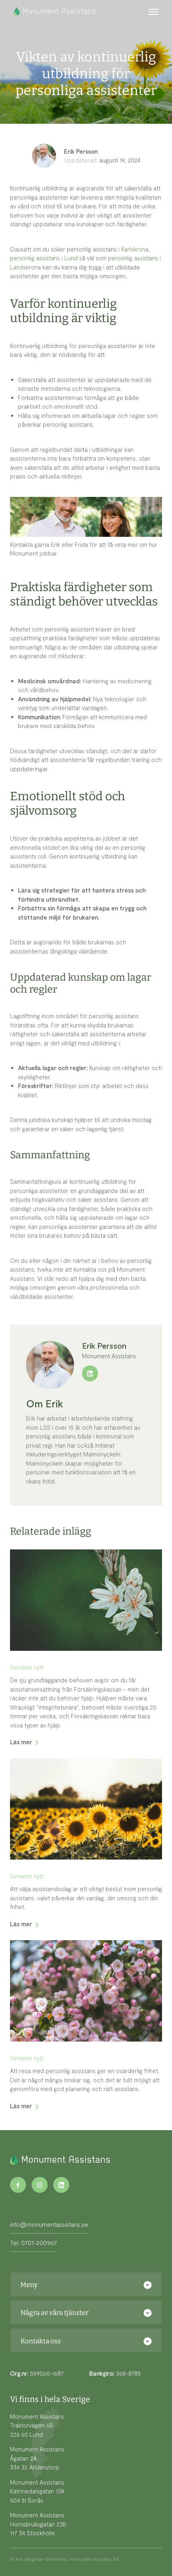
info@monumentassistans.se (49, 2224)
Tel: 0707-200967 (34, 2243)
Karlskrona (134, 249)
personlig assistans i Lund (44, 258)
